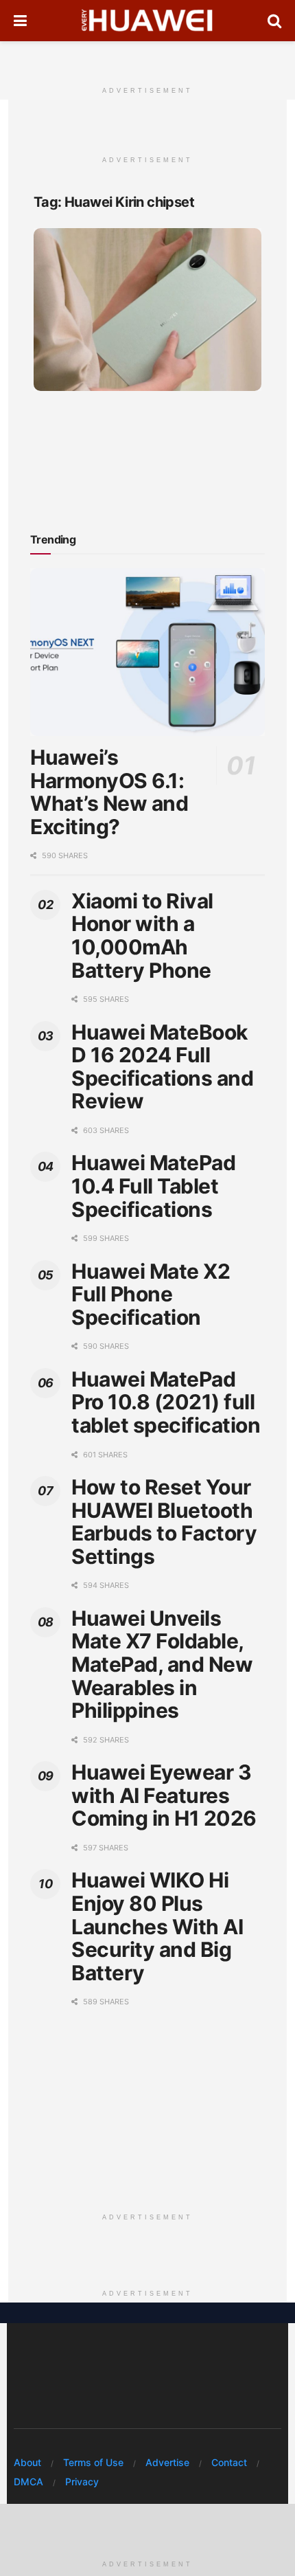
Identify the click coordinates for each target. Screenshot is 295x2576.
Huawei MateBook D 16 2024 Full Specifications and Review (162, 1067)
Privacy (82, 2482)
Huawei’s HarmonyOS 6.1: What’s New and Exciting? (109, 792)
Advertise (167, 2462)
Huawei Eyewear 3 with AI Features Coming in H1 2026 (164, 1795)
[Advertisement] (147, 58)
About (27, 2462)
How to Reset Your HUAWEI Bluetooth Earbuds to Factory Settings (164, 1522)
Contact (229, 2462)
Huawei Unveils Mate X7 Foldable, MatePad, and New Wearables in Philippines (162, 1664)
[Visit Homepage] (147, 21)
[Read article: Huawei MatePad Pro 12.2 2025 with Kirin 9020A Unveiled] (147, 310)
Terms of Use (93, 2462)
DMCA (28, 2482)
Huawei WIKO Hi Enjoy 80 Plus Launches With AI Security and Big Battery (157, 1926)
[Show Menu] (20, 21)
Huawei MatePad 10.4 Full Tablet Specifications (153, 1186)
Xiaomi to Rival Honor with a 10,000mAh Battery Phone (142, 936)
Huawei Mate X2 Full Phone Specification (151, 1294)
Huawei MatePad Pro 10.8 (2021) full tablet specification (166, 1402)
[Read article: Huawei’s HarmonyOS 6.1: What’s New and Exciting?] (147, 652)
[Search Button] (274, 21)
